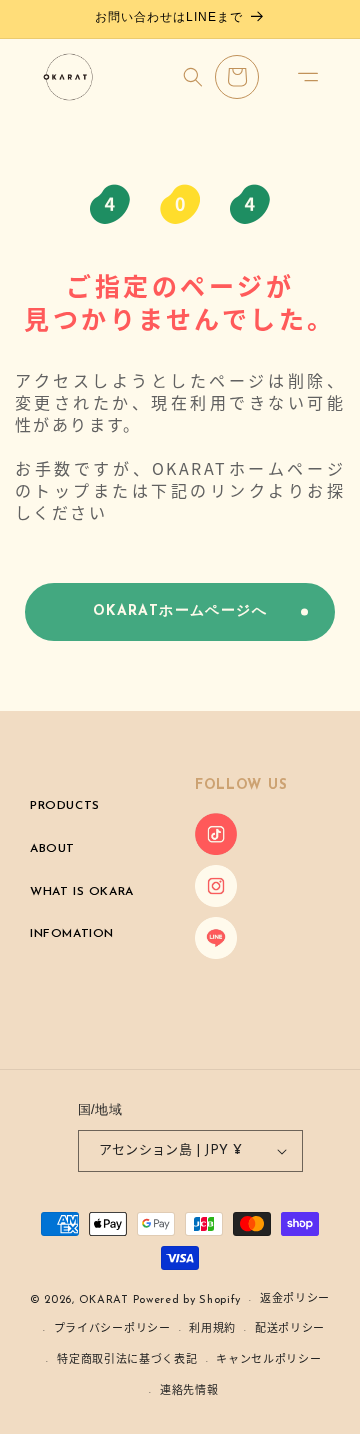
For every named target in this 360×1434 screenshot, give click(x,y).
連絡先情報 (189, 1391)
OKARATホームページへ (180, 611)
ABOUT (52, 849)
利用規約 (212, 1329)
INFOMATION (72, 934)
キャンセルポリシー (268, 1360)
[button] (308, 77)
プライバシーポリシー (112, 1329)
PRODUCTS (65, 806)
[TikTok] (216, 851)
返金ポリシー (295, 1299)
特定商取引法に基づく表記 (127, 1360)
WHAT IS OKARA (82, 892)
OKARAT (104, 1300)
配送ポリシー (290, 1329)
